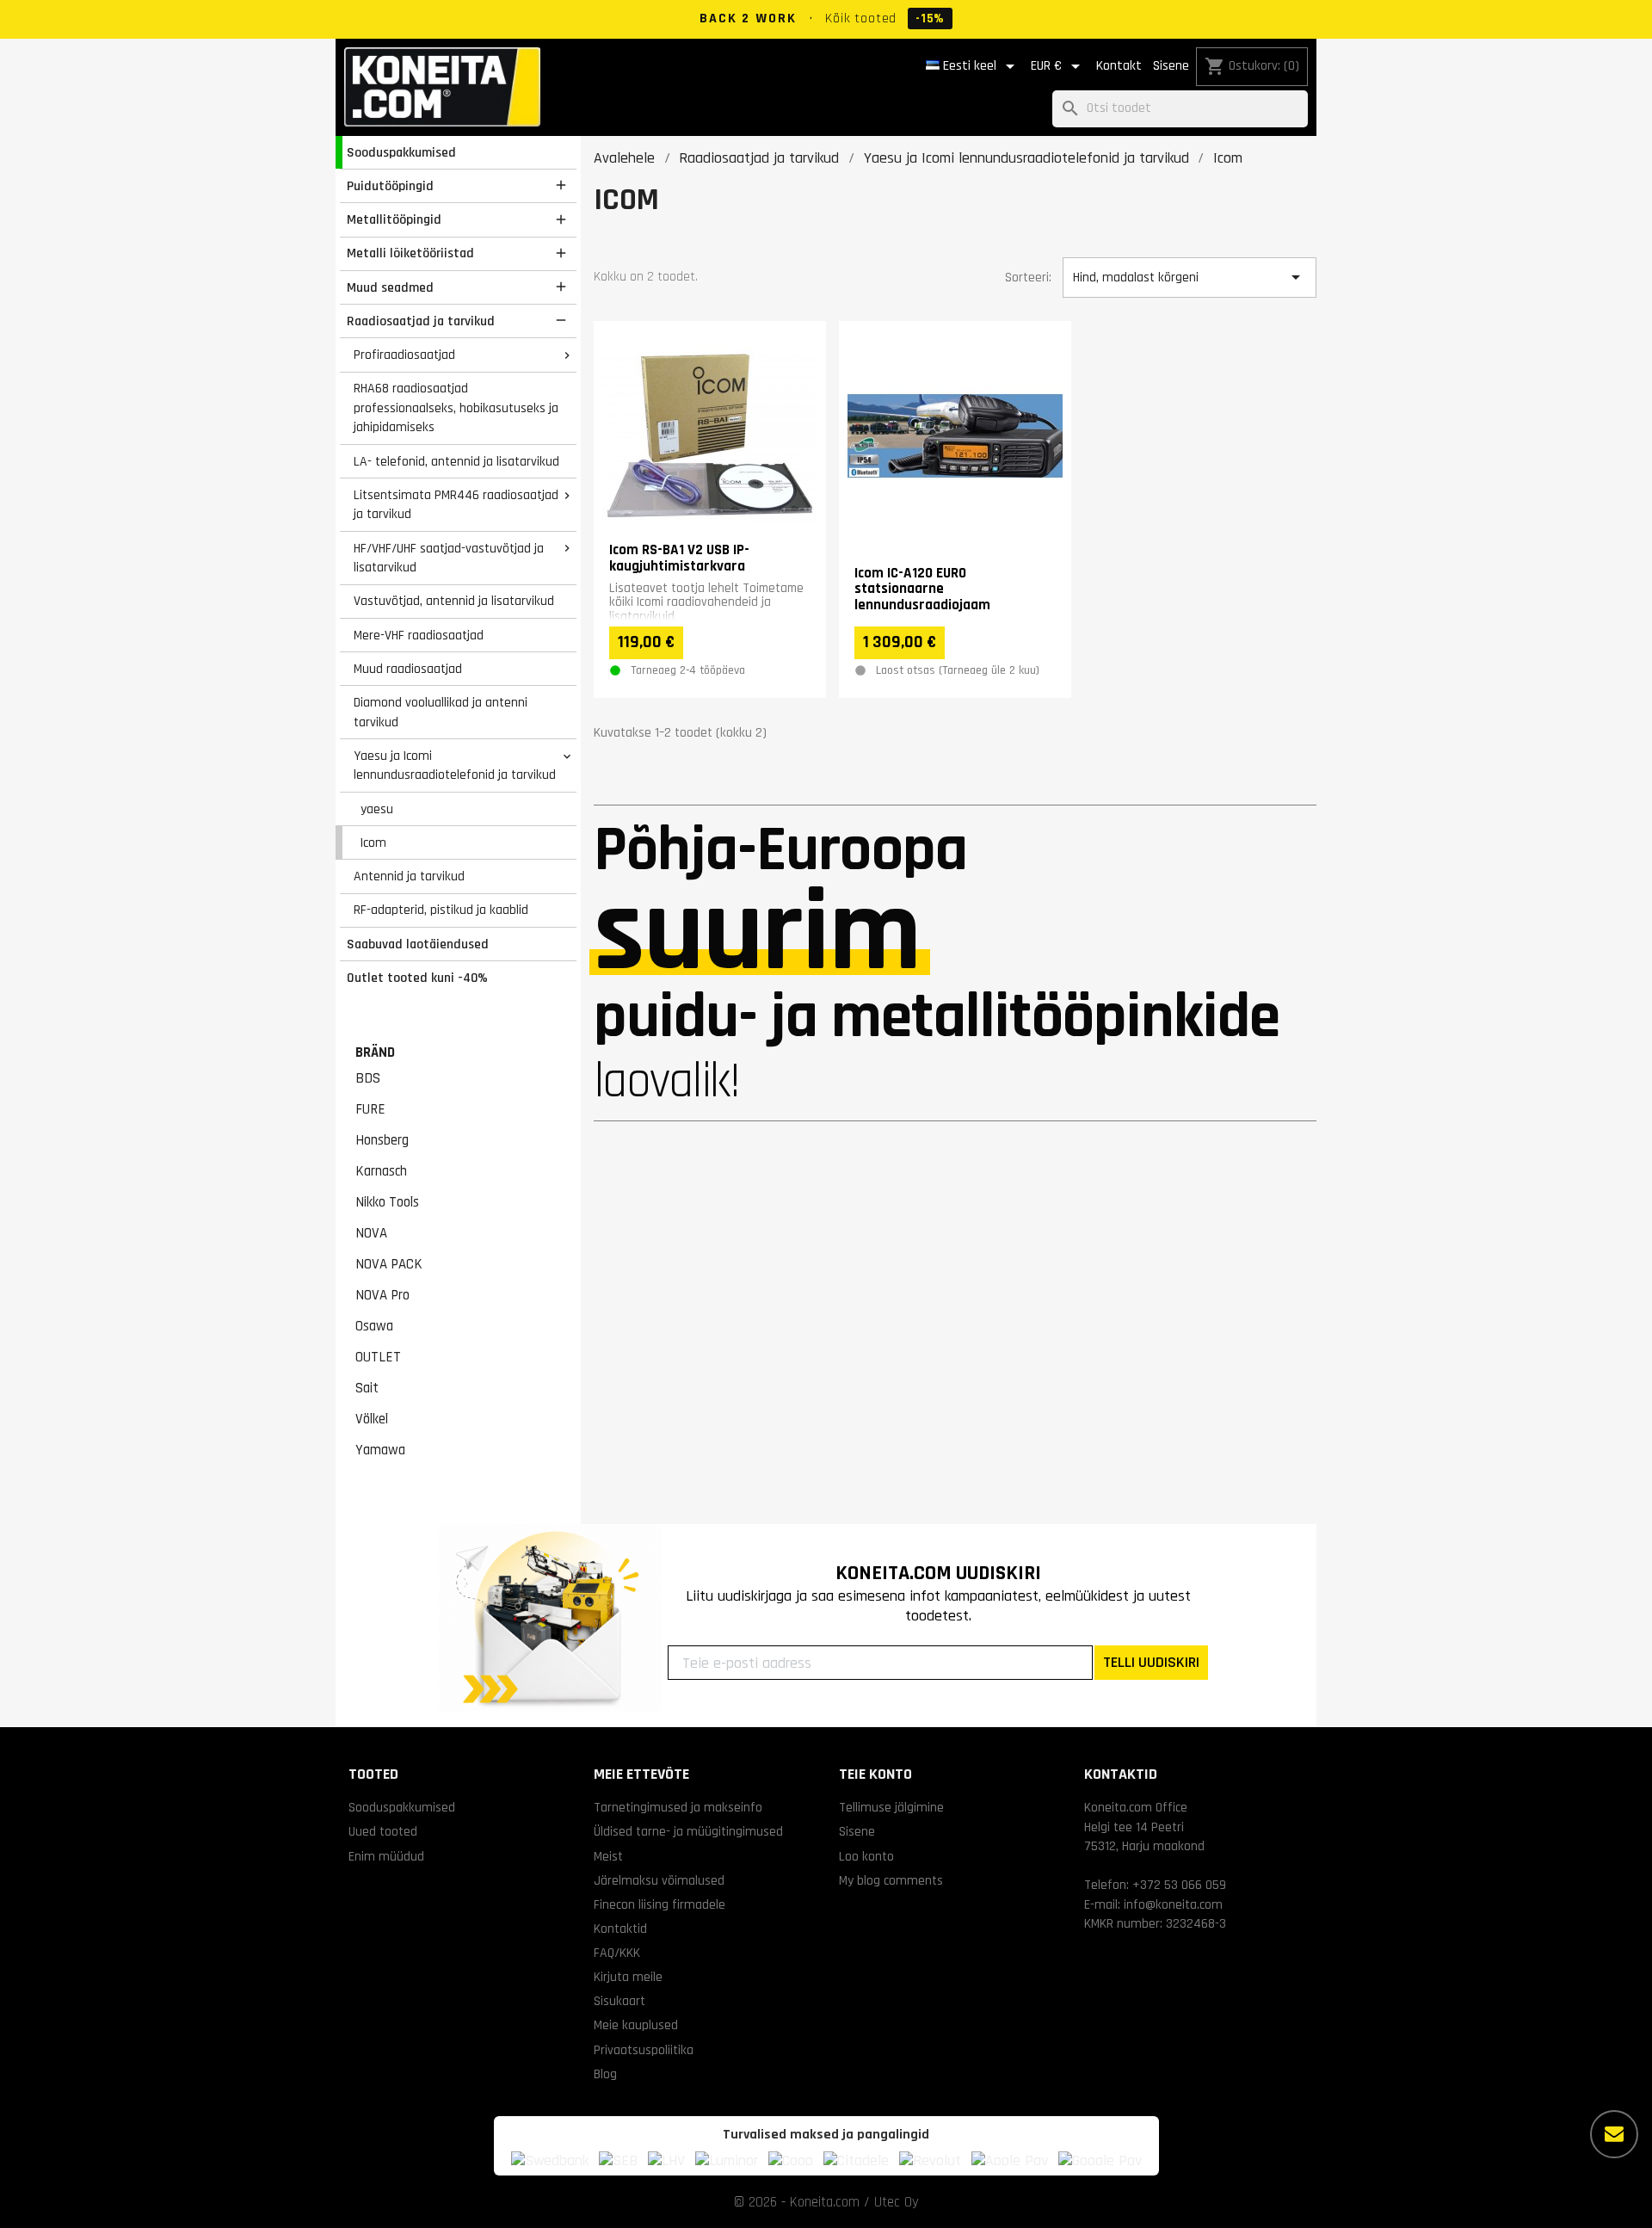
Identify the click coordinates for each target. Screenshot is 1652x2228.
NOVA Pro (382, 1295)
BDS (368, 1078)
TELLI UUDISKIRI (1151, 1662)
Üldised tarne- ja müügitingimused (688, 1831)
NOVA (371, 1233)
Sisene (1171, 66)
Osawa (374, 1326)
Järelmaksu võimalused (659, 1880)
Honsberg (382, 1140)
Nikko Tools (387, 1202)
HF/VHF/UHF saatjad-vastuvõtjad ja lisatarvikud (449, 558)
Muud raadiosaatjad (408, 669)
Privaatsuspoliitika (644, 2050)
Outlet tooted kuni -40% (417, 978)
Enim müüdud (386, 1856)
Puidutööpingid (390, 186)
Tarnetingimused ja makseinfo (678, 1807)
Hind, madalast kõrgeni (1189, 277)
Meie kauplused (636, 2025)
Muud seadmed (390, 287)
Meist (608, 1856)
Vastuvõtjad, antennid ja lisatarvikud (454, 601)
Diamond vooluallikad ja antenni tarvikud (441, 712)
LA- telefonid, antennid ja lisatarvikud (456, 461)
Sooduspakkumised (401, 152)
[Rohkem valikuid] (1614, 2134)
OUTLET (378, 1357)
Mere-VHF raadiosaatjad (419, 635)
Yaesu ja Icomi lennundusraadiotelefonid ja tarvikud (455, 765)
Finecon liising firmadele (660, 1904)
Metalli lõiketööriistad (410, 253)
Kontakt (1119, 66)
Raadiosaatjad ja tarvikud (421, 321)
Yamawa (380, 1450)
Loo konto (866, 1856)
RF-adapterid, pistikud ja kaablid (441, 910)
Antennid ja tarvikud (409, 876)
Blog (605, 2074)
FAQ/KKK (617, 1953)
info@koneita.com (1173, 1904)
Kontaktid (620, 1929)
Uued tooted (383, 1831)
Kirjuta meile (628, 1977)
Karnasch (381, 1171)
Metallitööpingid (394, 219)
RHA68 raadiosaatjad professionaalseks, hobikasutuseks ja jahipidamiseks (456, 407)
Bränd (375, 1052)
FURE (370, 1109)
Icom (373, 842)
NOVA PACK (389, 1264)
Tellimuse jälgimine (891, 1807)
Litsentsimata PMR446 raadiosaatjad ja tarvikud (456, 505)
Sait (367, 1388)
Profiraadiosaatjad (404, 355)
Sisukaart (619, 2001)
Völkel (372, 1419)
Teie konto (875, 1774)
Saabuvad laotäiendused (418, 944)
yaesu (377, 809)
